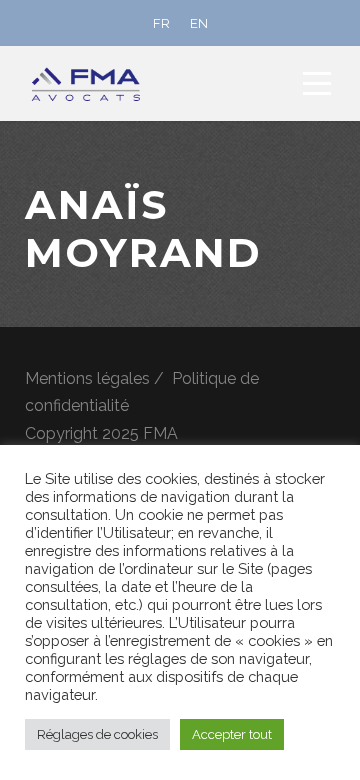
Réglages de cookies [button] (97, 734)
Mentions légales (87, 378)
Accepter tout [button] (232, 734)
